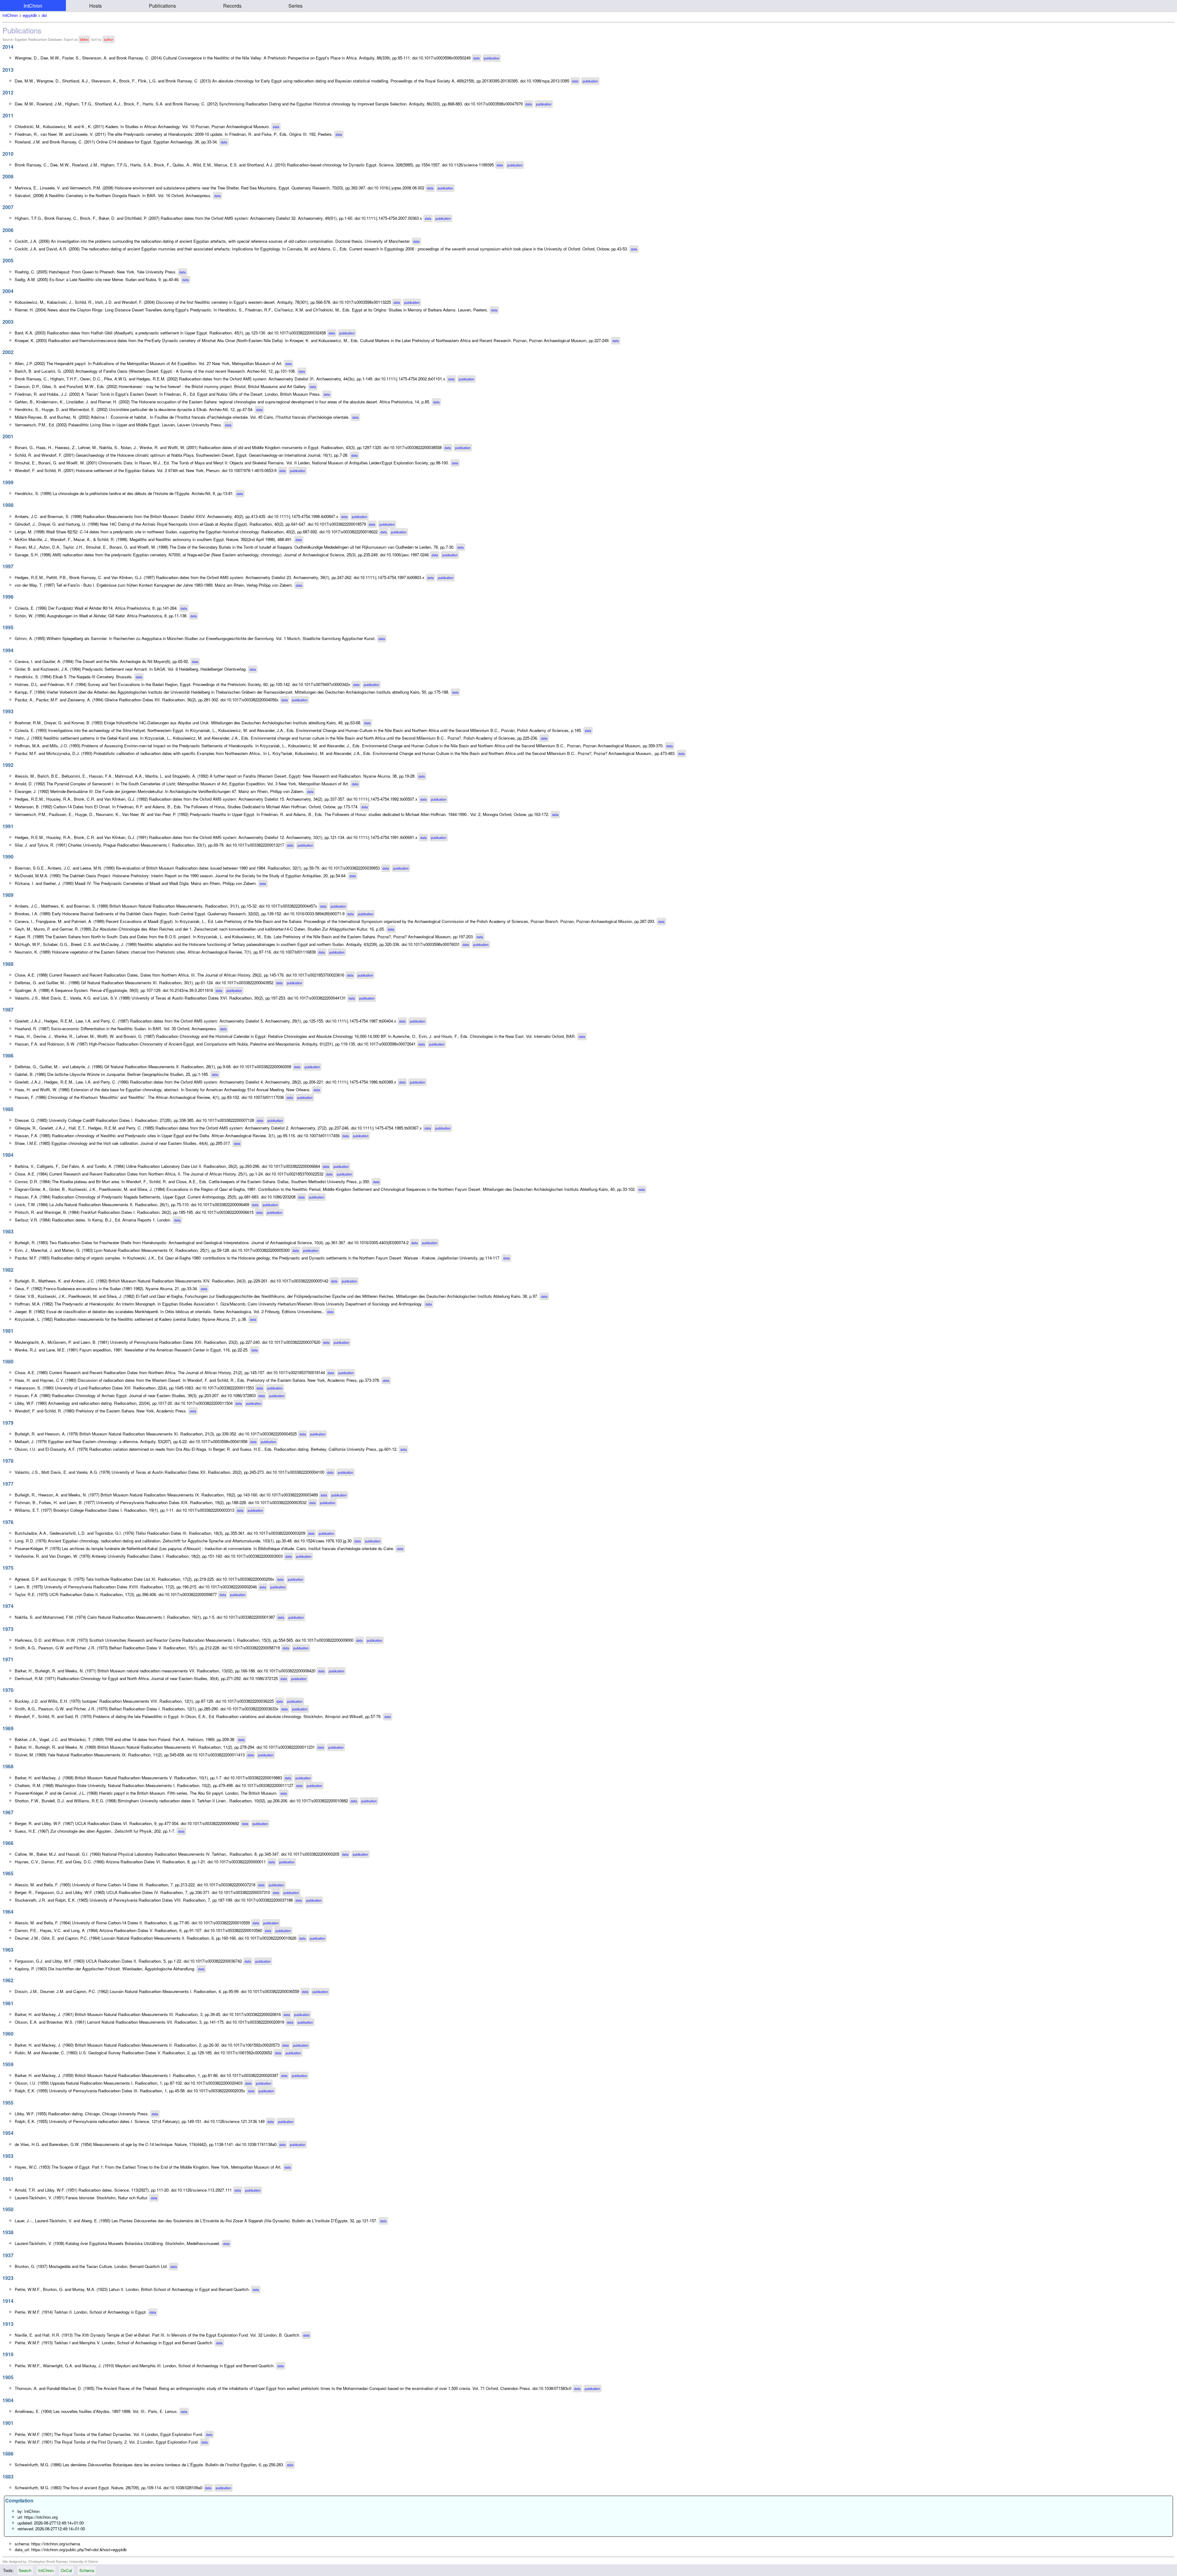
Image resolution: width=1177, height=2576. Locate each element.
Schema (87, 2570)
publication (492, 58)
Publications (162, 6)
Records (232, 6)
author (109, 39)
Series (295, 6)
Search (25, 2570)
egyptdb (30, 15)
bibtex (84, 39)
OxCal (66, 2570)
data (476, 58)
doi (44, 15)
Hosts (95, 6)
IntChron (33, 6)
